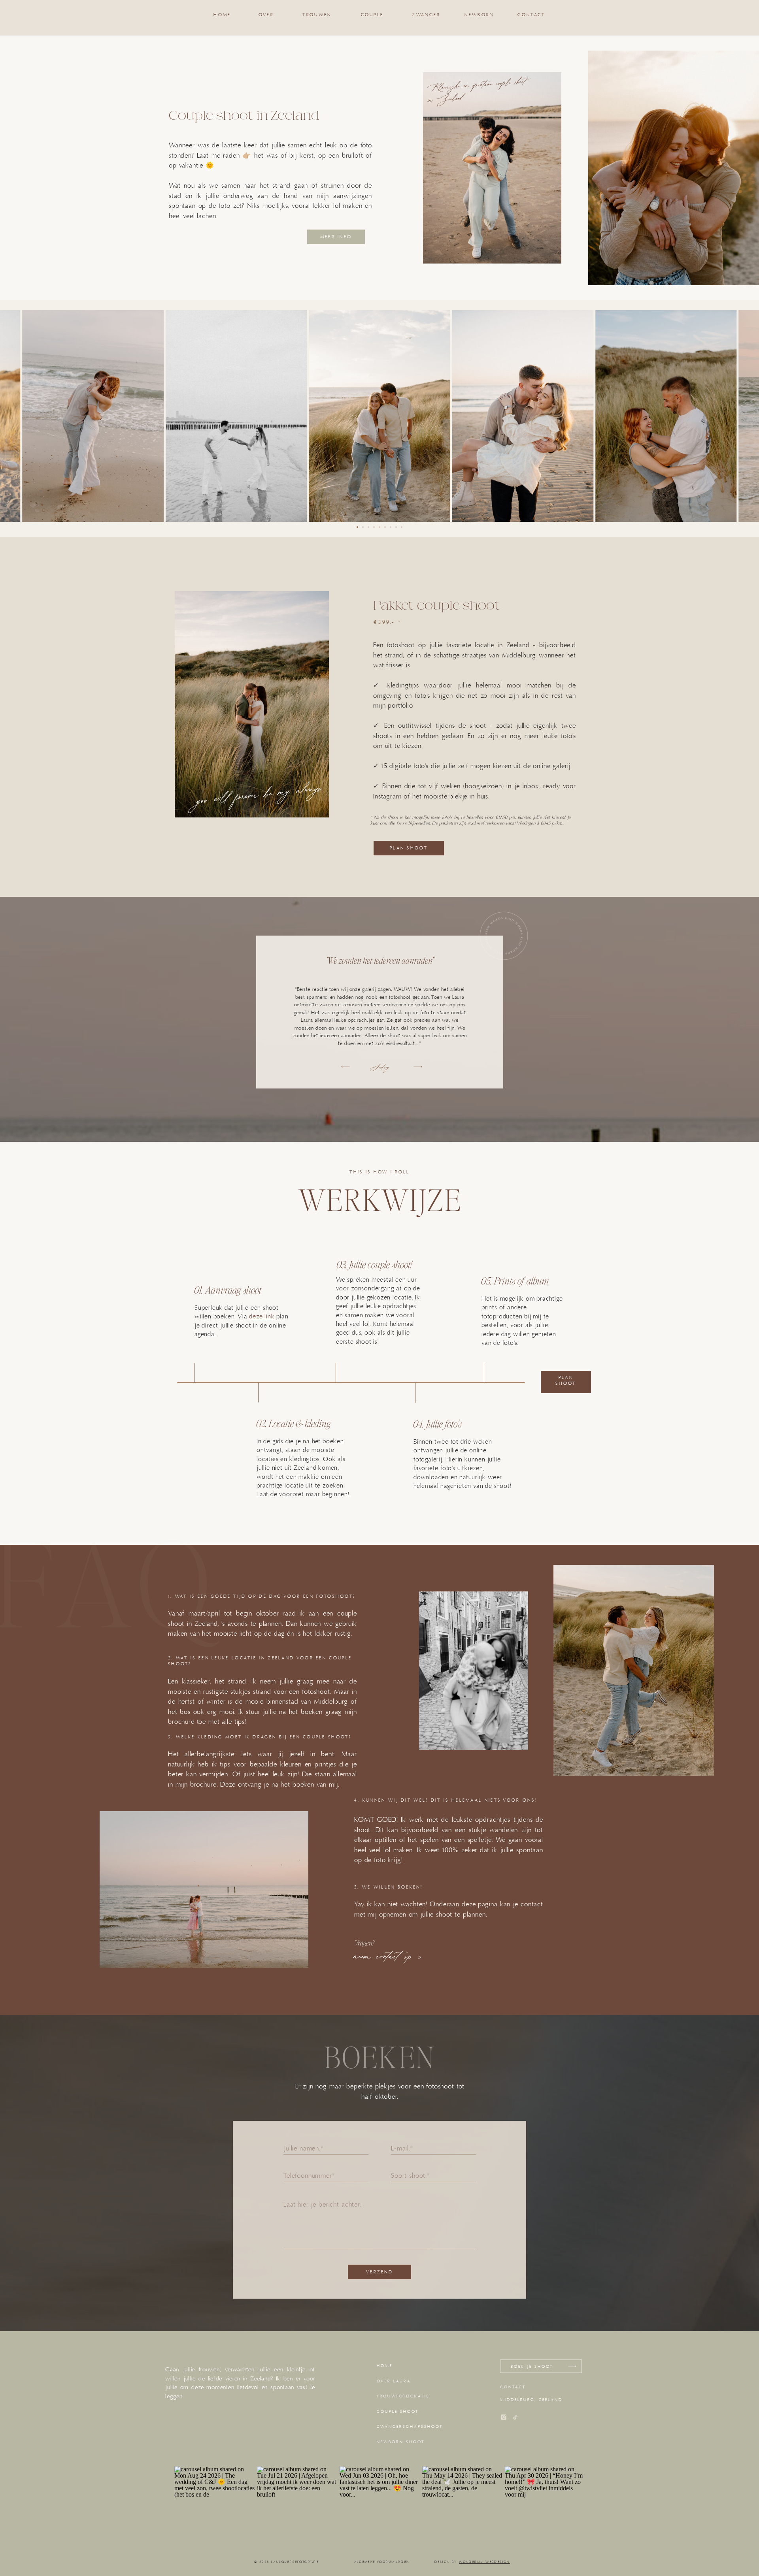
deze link (262, 1316)
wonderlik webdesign (484, 2562)
